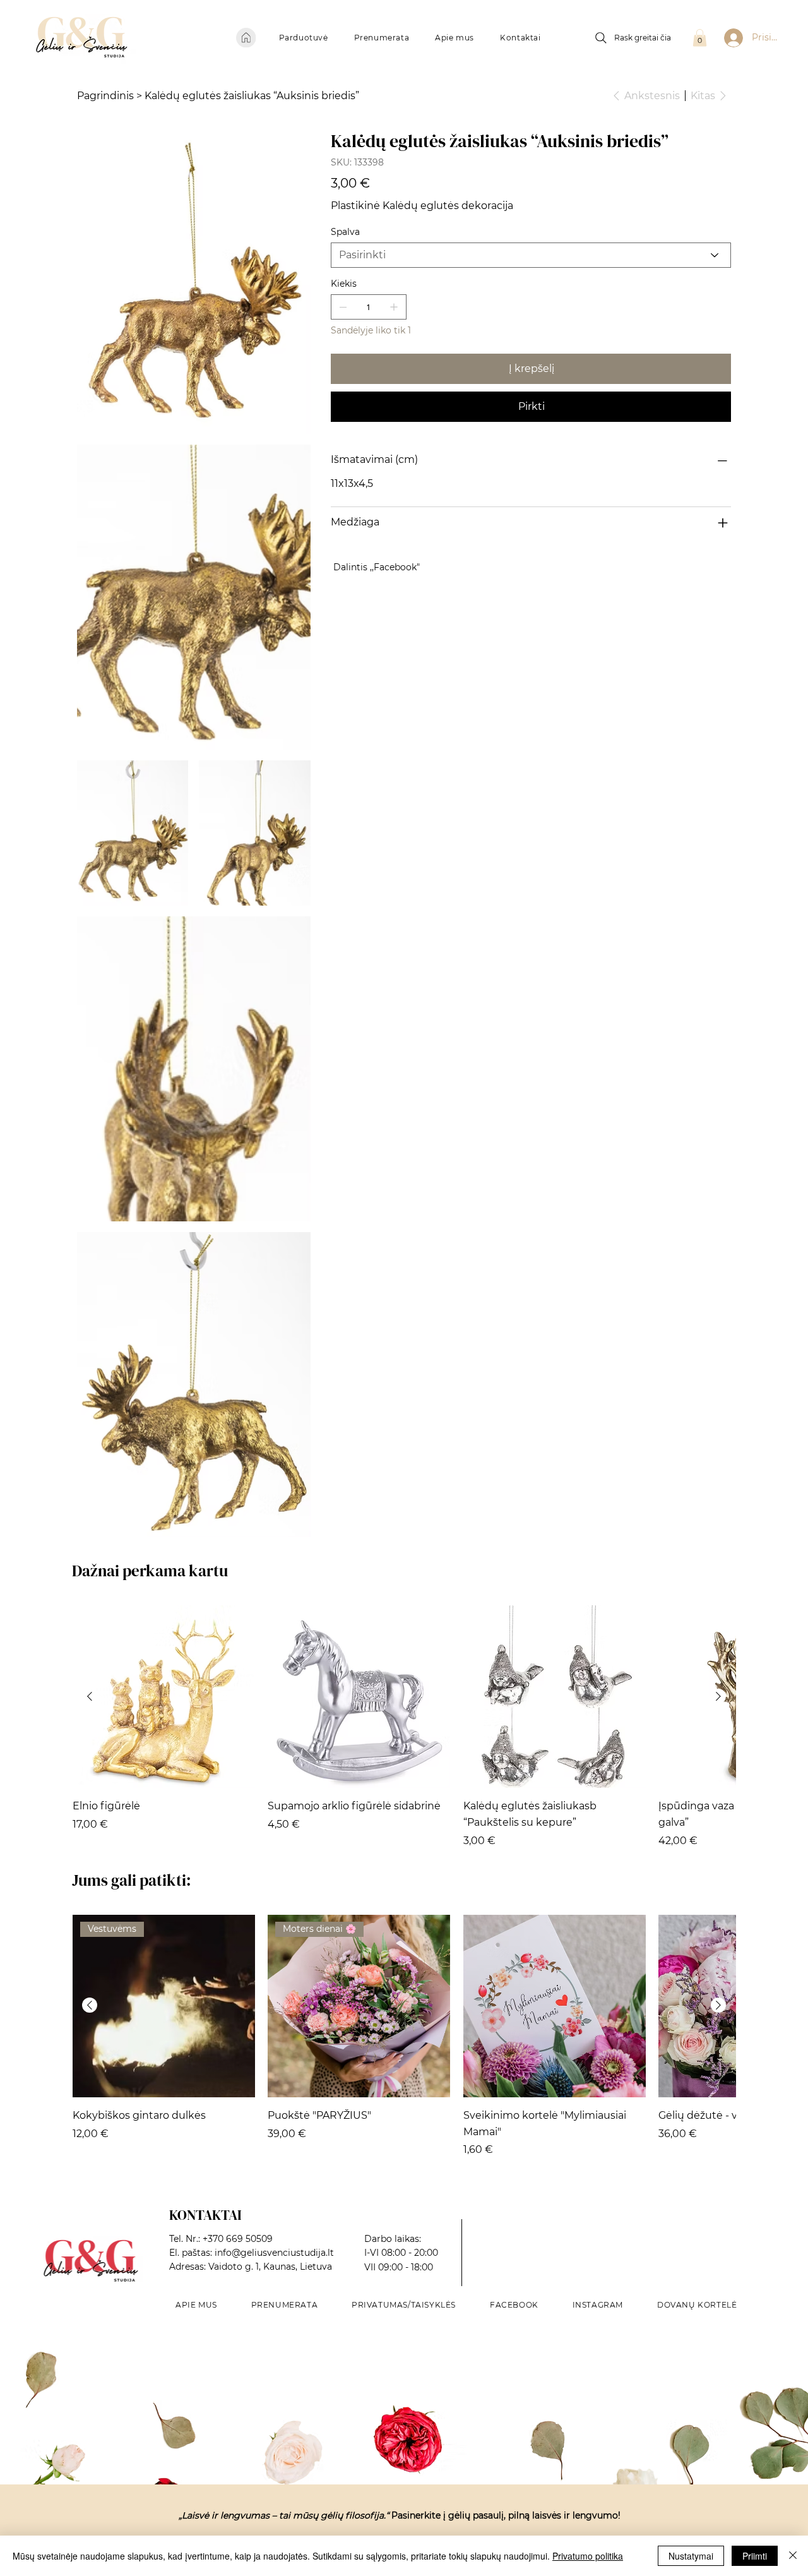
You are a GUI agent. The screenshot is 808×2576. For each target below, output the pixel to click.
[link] (700, 38)
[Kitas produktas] (718, 1696)
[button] (303, 38)
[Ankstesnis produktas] (90, 1696)
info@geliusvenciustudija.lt (274, 2253)
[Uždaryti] (793, 2556)
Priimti (755, 2556)
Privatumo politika (588, 2556)
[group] (404, 1727)
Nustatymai (691, 2556)
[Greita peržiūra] (164, 1697)
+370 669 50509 (238, 2239)
